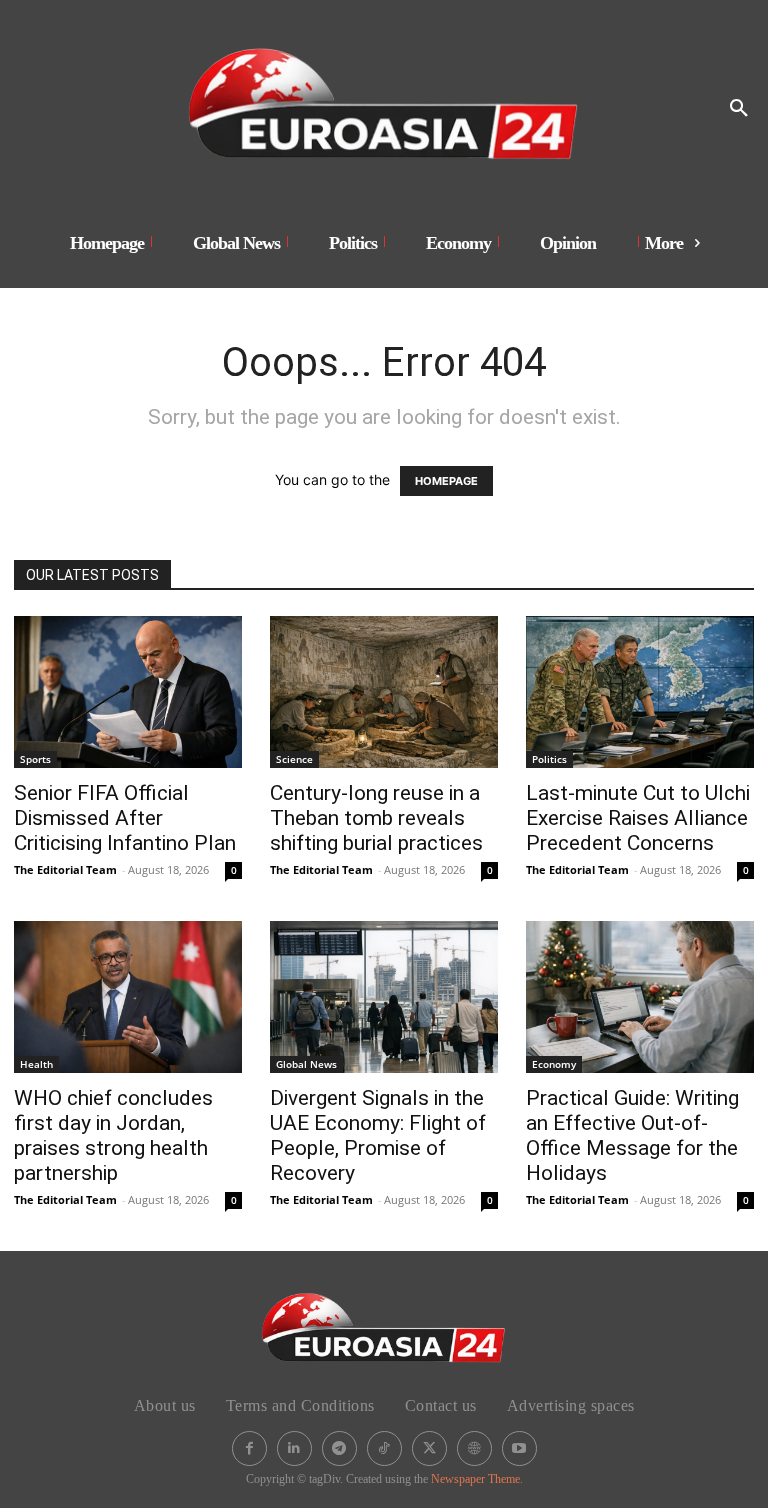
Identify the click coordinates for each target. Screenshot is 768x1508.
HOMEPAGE (446, 481)
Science (294, 759)
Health (36, 1064)
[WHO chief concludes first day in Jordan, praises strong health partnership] (128, 997)
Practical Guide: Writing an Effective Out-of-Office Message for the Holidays (632, 1135)
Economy (554, 1064)
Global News (306, 1064)
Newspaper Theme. (477, 1479)
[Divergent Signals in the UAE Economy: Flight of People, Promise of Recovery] (384, 997)
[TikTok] (384, 1448)
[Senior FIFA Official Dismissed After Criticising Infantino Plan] (128, 692)
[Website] (474, 1448)
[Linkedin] (294, 1448)
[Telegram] (339, 1448)
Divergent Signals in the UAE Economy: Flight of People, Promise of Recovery (378, 1135)
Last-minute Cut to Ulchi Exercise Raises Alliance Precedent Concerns (638, 818)
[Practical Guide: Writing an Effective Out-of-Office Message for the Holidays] (640, 997)
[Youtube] (519, 1448)
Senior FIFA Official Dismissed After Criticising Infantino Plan (125, 818)
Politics (549, 759)
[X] (429, 1448)
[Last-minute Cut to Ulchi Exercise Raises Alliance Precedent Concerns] (640, 692)
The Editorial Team (65, 869)
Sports (35, 759)
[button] (739, 109)
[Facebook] (249, 1448)
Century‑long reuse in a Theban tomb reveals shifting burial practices (376, 818)
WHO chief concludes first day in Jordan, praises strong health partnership (113, 1135)
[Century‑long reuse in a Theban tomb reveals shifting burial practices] (384, 692)
